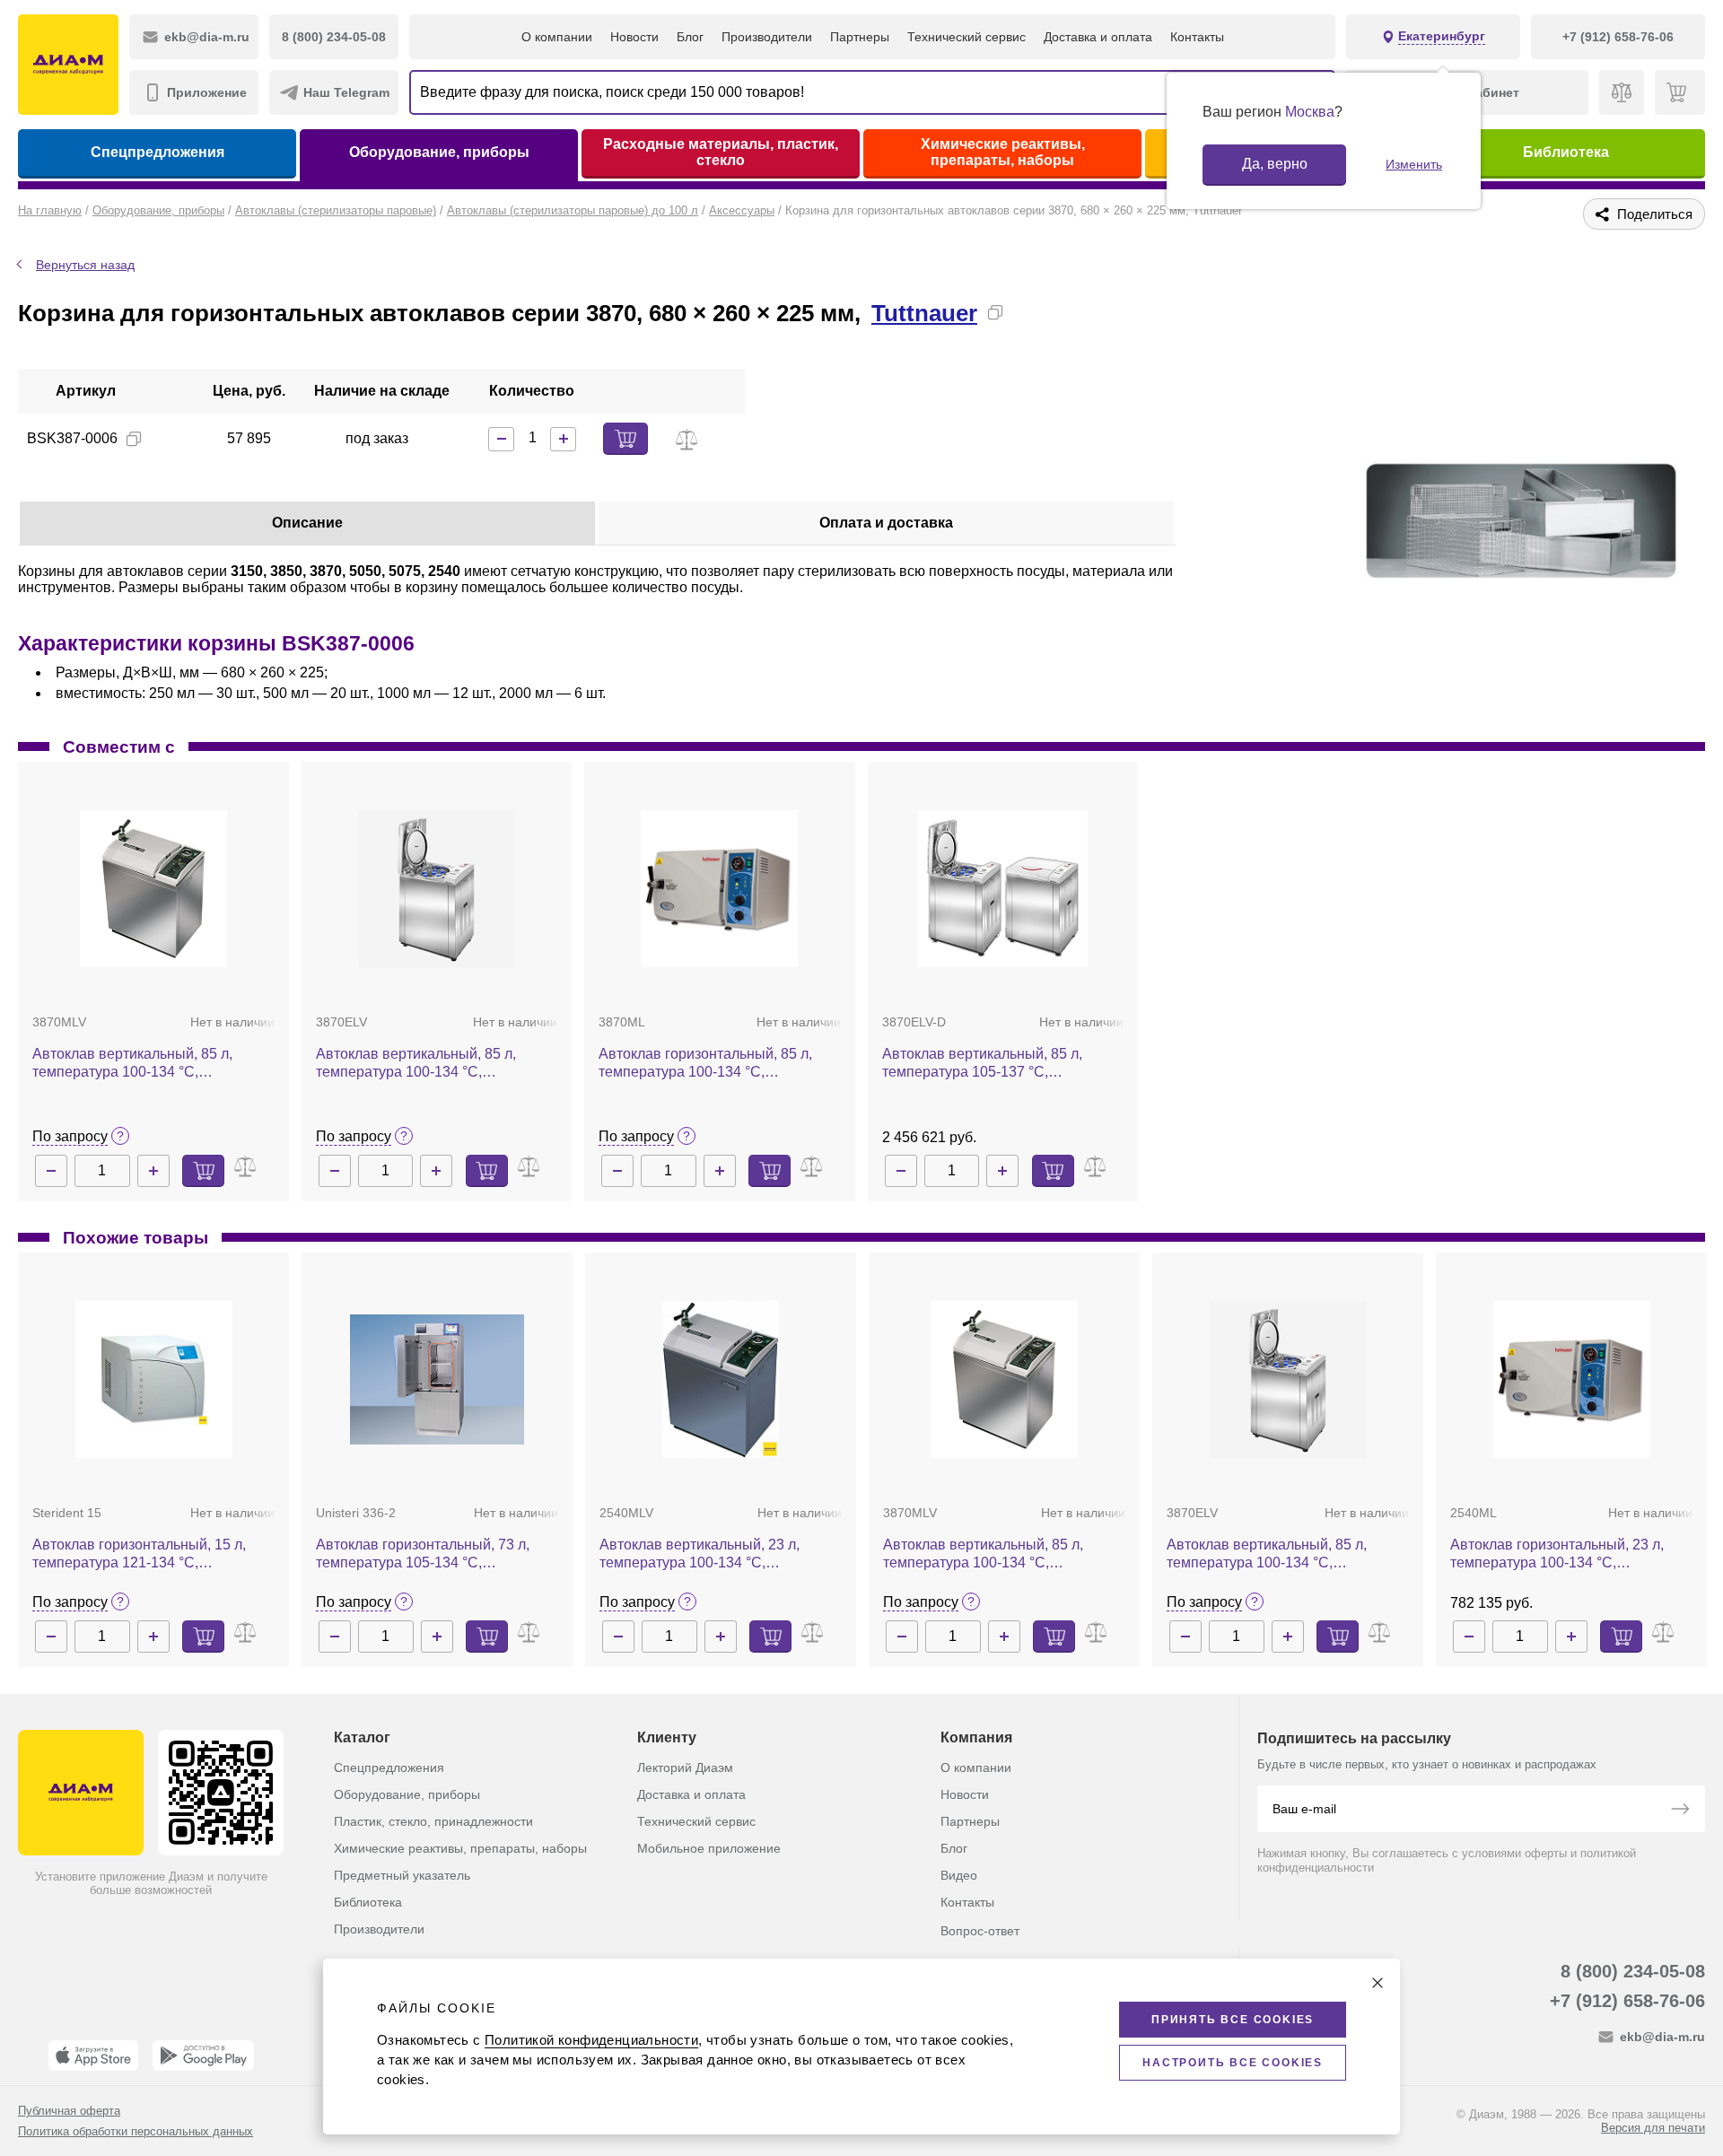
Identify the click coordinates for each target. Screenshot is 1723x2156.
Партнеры (860, 37)
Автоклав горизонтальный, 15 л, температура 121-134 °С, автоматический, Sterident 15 (139, 1554)
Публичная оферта (69, 2111)
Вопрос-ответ (980, 1931)
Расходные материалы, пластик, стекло (721, 152)
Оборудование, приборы (439, 152)
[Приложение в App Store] (93, 2056)
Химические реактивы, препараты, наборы (1003, 152)
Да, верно (1275, 164)
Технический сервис (966, 37)
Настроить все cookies (1233, 2063)
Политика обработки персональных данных (136, 2131)
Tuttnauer (924, 313)
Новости (634, 37)
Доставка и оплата (1098, 37)
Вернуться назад (85, 265)
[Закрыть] (1378, 1983)
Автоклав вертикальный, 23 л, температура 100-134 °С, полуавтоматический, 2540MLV (703, 1554)
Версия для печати (1653, 2128)
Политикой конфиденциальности (591, 2040)
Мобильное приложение (709, 1848)
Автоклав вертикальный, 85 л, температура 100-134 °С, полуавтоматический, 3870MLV (136, 1064)
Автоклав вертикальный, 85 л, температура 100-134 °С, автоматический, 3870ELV (416, 1064)
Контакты (1197, 37)
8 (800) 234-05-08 (1633, 1971)
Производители (767, 37)
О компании (557, 37)
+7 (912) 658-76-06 (1627, 2001)
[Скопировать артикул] (134, 439)
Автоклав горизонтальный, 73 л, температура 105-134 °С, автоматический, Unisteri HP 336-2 (430, 1554)
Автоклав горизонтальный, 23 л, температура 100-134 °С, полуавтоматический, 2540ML (1557, 1554)
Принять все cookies (1233, 2020)
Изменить (1414, 164)
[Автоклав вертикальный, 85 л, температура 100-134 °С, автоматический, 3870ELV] (437, 889)
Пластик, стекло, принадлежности (433, 1821)
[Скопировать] (995, 312)
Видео (959, 1875)
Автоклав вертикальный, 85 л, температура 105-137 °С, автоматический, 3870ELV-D (982, 1064)
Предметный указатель (402, 1875)
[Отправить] (1680, 1811)
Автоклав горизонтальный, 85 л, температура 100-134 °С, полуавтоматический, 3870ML (705, 1064)
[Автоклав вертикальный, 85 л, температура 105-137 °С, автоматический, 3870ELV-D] (1003, 889)
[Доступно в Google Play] (203, 2056)
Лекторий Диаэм (685, 1768)
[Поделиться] (1024, 312)
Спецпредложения (157, 152)
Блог (690, 37)
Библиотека (1566, 152)
